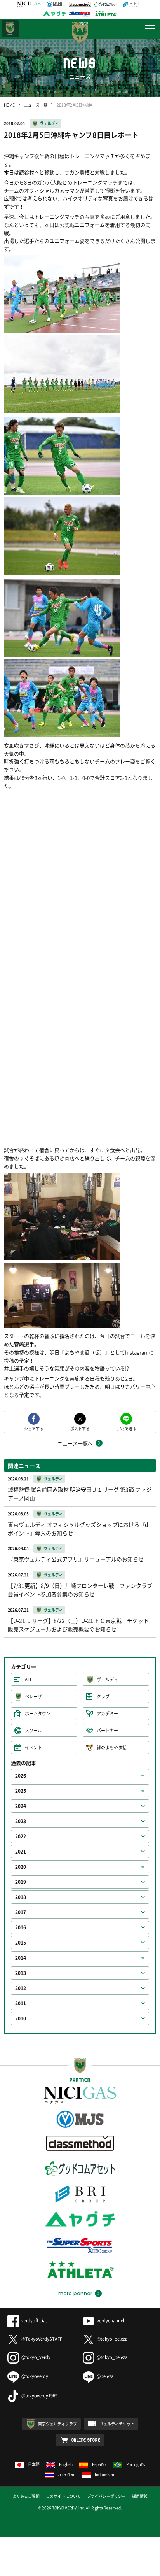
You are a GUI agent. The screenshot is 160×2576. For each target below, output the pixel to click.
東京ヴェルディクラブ (57, 2424)
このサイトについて (63, 2496)
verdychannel (110, 2321)
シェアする (34, 1428)
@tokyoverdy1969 (39, 2396)
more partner (75, 2294)
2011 (21, 2003)
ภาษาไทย (67, 2474)
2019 (21, 1882)
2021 (21, 1852)
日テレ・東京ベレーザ (10, 29)
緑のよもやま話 (112, 1747)
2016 (21, 1927)
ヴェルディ (49, 123)
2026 (21, 1776)
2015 (21, 1943)
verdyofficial (34, 2321)
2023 (21, 1821)
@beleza (105, 2376)
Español (99, 2464)
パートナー (107, 1730)
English (66, 2464)
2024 (21, 1806)
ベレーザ (33, 1697)
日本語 (34, 2464)
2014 (21, 1958)
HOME (9, 105)
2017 (21, 1912)
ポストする (80, 1428)
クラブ (103, 1697)
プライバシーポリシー (106, 2496)
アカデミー (107, 1714)
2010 (21, 2018)
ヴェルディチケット (117, 2424)
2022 (21, 1836)
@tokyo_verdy (36, 2357)
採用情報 (140, 2496)
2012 (21, 1988)
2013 (21, 1973)
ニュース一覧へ (75, 1443)
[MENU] (150, 29)
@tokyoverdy (35, 2376)
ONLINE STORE (86, 2440)
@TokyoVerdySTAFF (42, 2339)
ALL (29, 1679)
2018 (21, 1897)
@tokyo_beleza (112, 2339)
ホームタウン (38, 1714)
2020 (21, 1867)
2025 (21, 1791)
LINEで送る (126, 1428)
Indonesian (105, 2474)
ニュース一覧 (36, 105)
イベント (33, 1747)
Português (136, 2464)
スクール (33, 1730)
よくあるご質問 (26, 2496)
